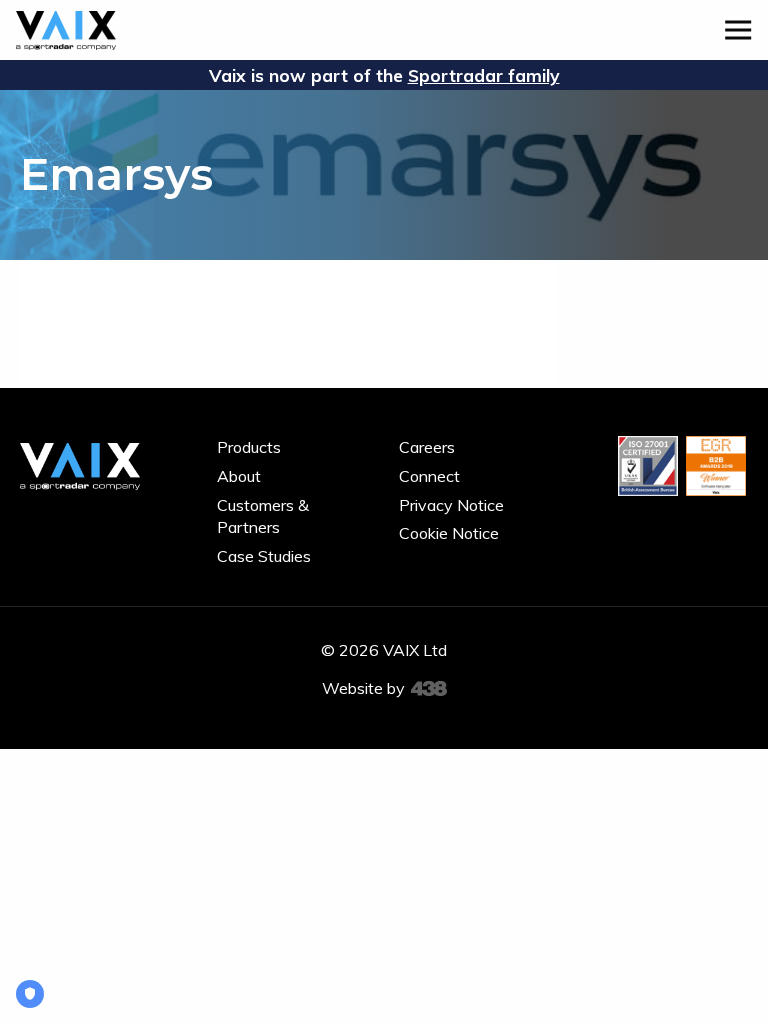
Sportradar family (484, 75)
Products (249, 447)
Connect (429, 476)
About (239, 476)
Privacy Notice (451, 505)
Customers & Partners (263, 516)
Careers (427, 447)
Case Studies (264, 556)
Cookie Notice (449, 533)
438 (429, 689)
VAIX (66, 30)
